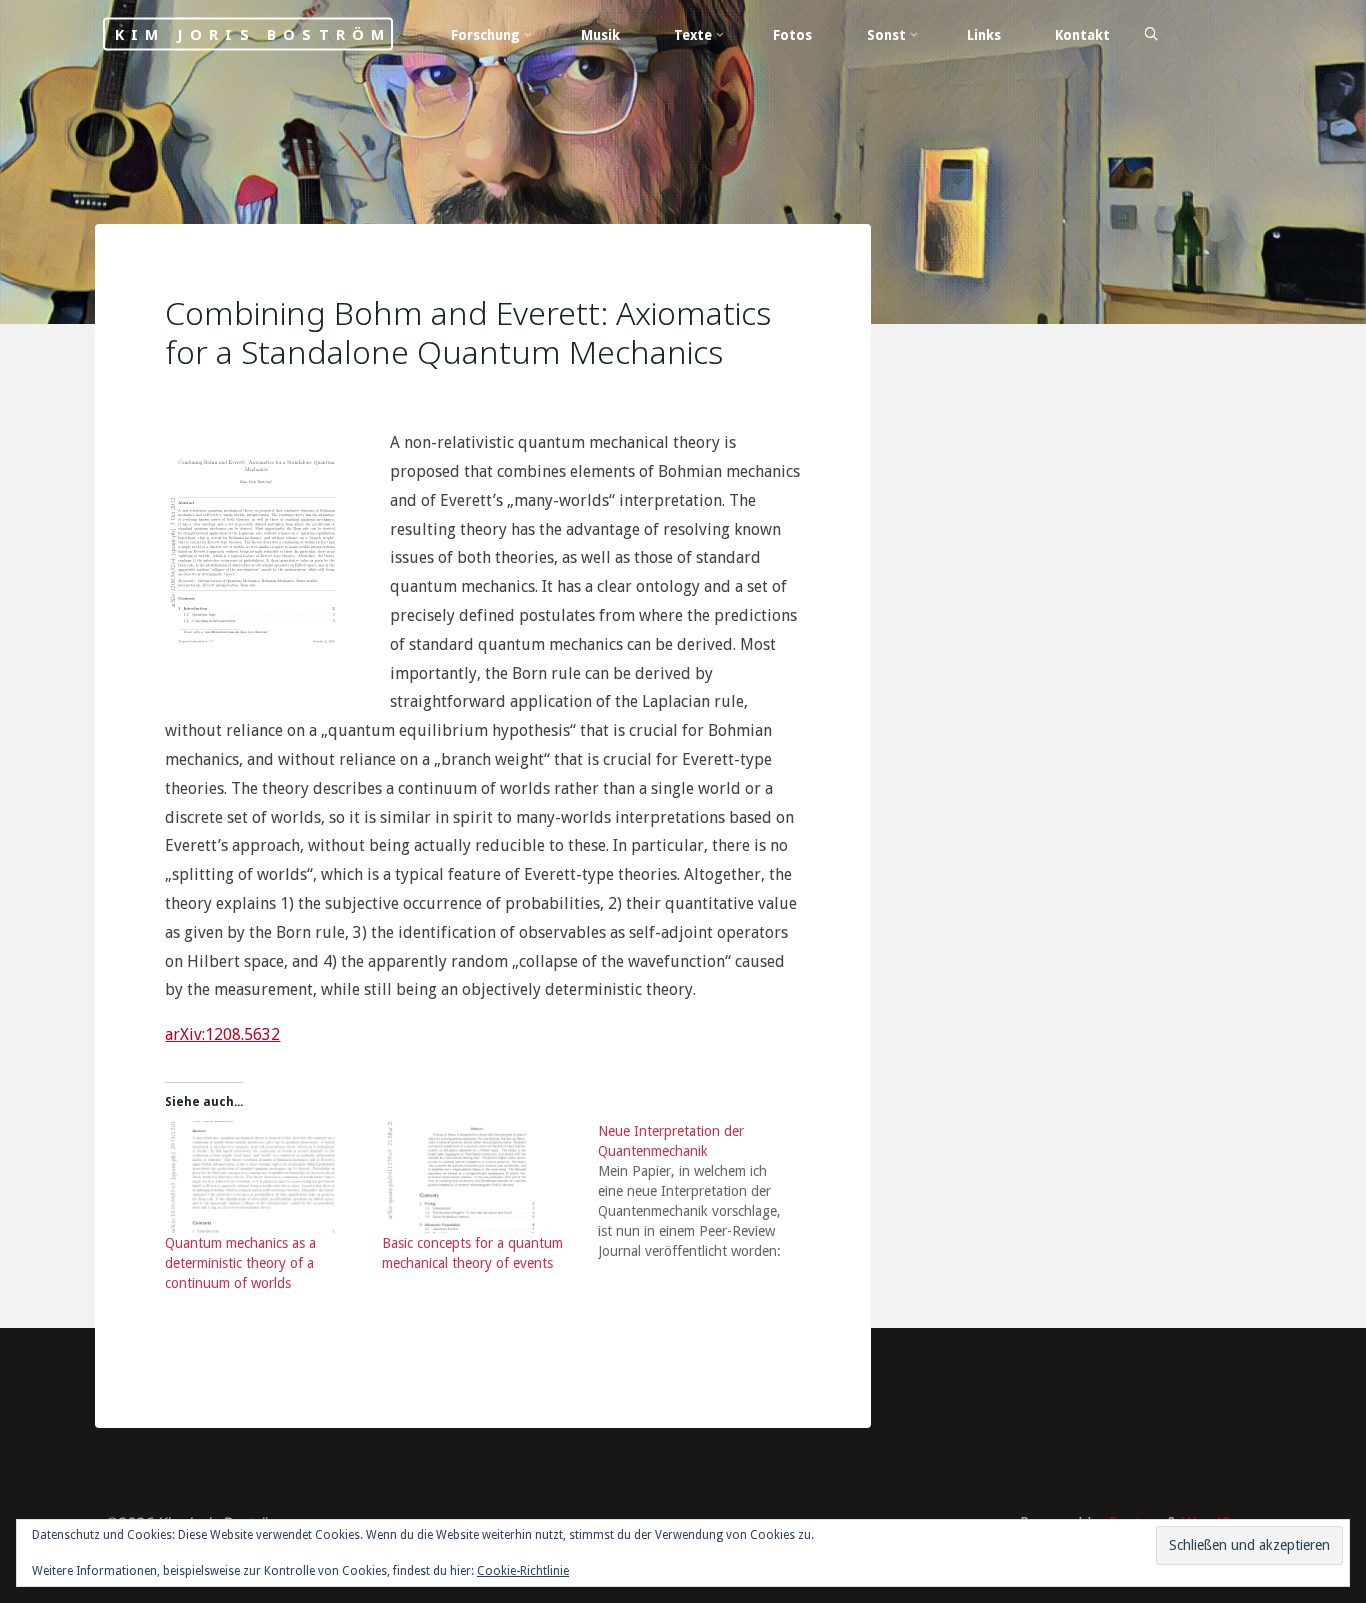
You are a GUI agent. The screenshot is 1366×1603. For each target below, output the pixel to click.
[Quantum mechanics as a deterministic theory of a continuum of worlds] (263, 1178)
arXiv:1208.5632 (222, 1035)
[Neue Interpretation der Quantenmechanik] (706, 1192)
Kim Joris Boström (253, 34)
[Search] (1151, 35)
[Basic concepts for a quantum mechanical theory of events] (480, 1178)
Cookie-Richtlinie (523, 1571)
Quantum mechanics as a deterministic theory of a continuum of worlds (240, 1264)
